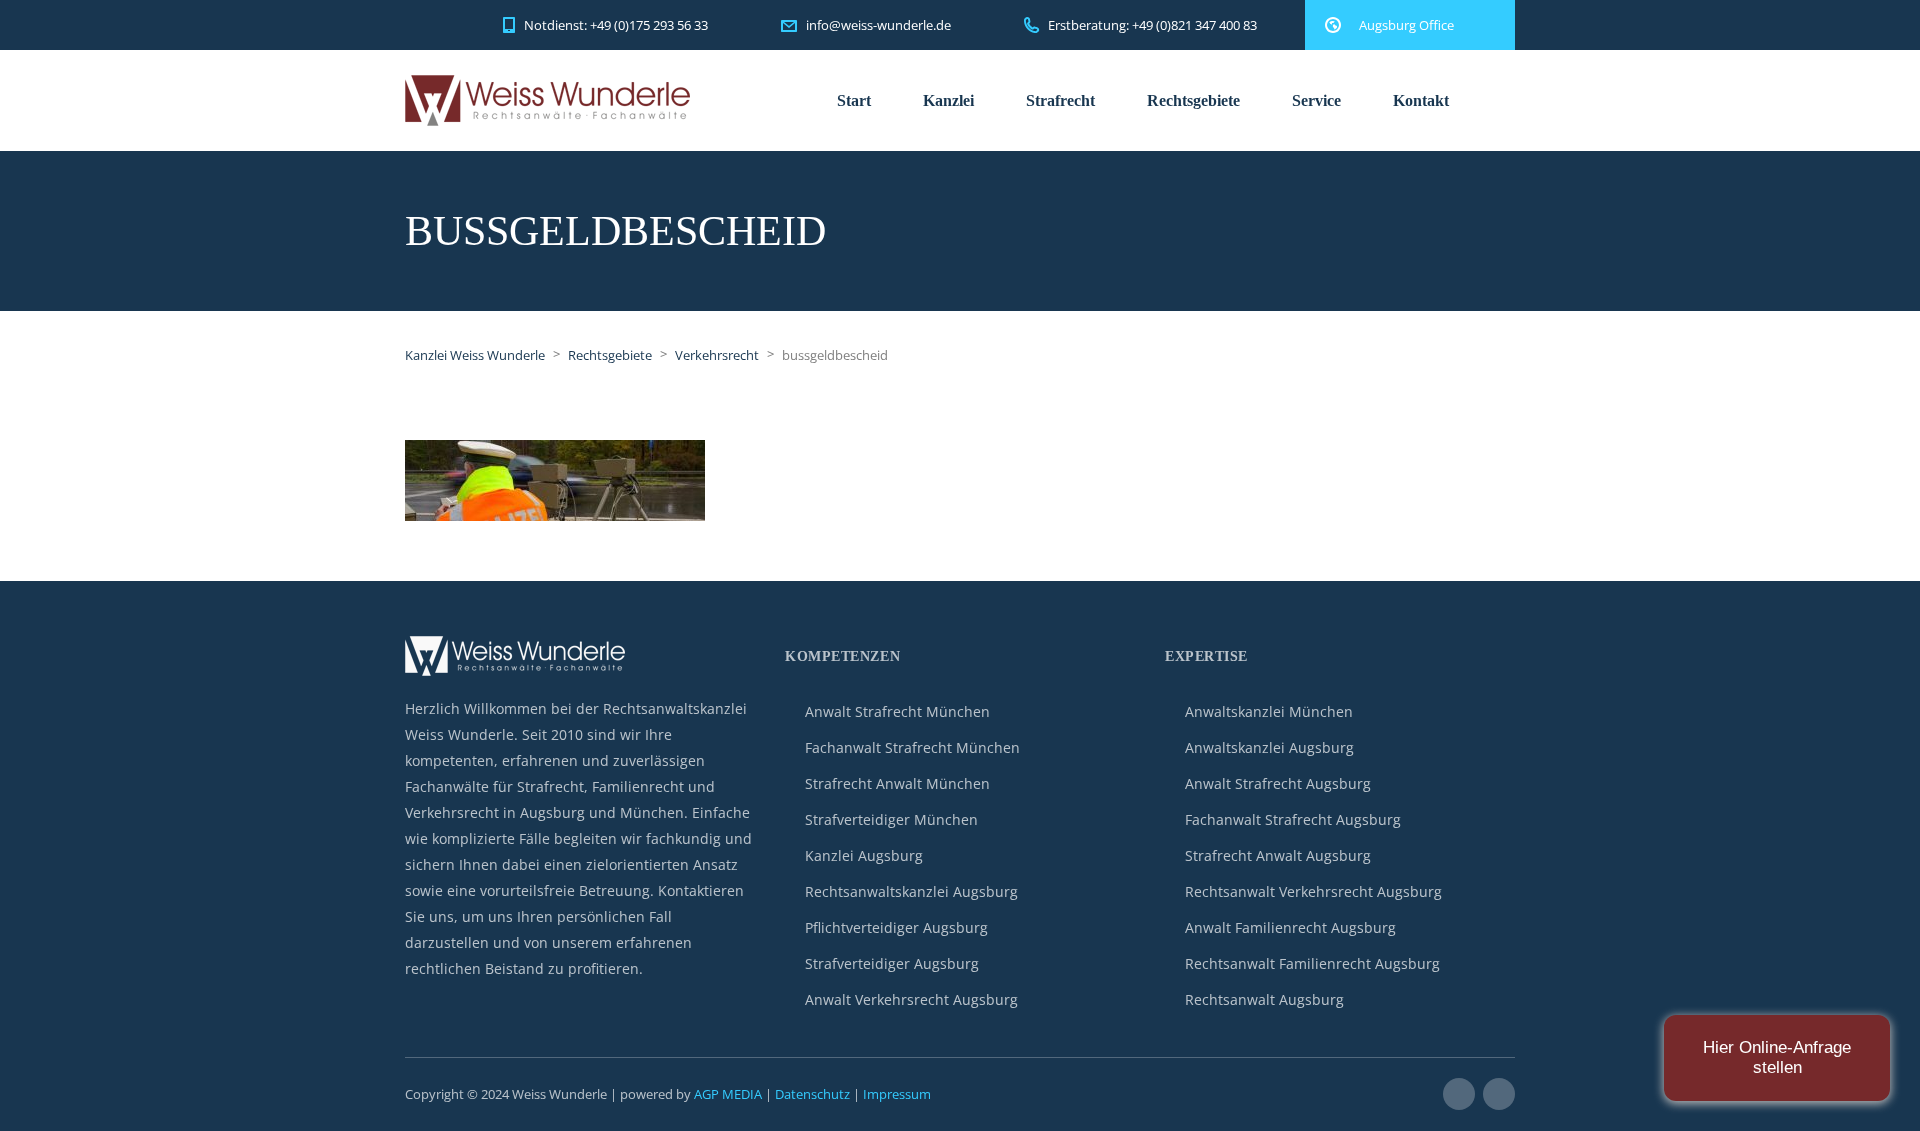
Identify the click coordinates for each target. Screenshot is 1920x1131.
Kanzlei (948, 100)
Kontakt (1421, 100)
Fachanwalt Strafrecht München (912, 747)
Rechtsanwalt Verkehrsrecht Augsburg (1313, 891)
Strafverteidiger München (891, 819)
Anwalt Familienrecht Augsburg (1290, 927)
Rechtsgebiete (1193, 100)
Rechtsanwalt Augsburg (1264, 999)
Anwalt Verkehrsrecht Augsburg (911, 999)
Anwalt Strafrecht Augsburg (1278, 783)
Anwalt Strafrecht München (897, 711)
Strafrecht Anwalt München (897, 783)
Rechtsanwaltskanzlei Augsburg (911, 891)
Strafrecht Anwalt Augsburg (1278, 855)
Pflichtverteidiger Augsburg (896, 927)
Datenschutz (812, 1094)
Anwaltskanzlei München (1269, 711)
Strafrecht (1060, 100)
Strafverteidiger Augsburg (892, 963)
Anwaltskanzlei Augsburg (1269, 747)
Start (854, 100)
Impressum (897, 1094)
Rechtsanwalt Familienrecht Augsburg (1312, 963)
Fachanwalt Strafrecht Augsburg (1293, 819)
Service (1316, 100)
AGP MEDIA (728, 1094)
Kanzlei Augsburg (864, 855)
